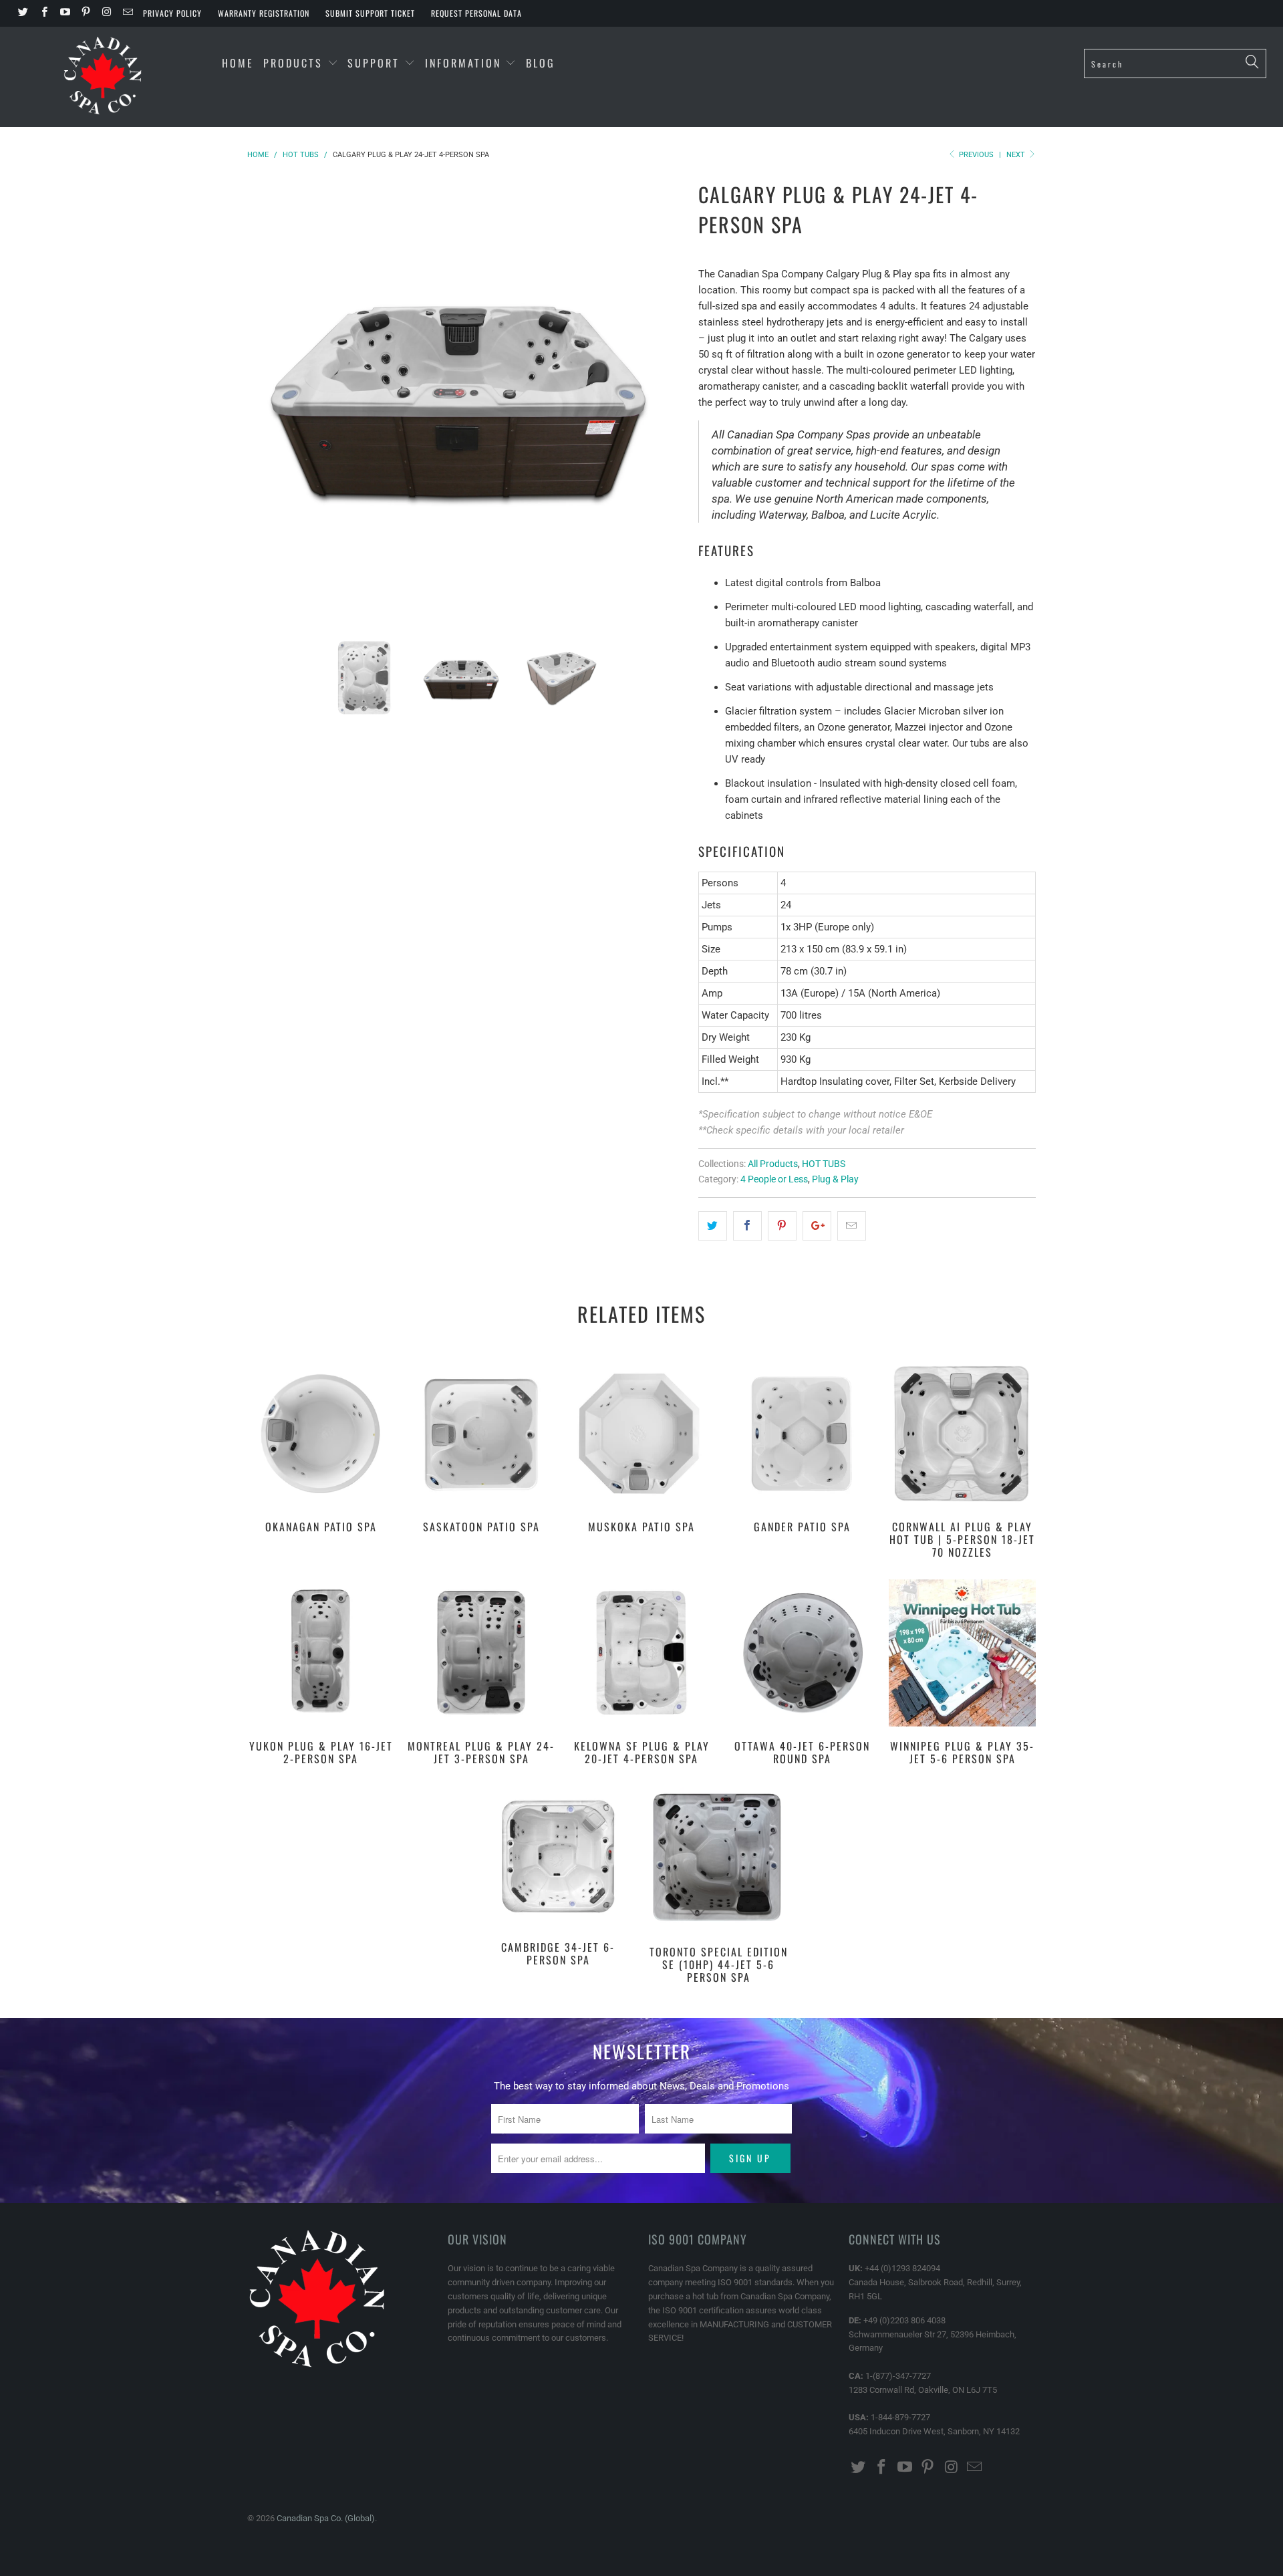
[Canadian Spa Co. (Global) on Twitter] (22, 13)
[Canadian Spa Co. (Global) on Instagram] (106, 13)
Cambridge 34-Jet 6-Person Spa (558, 1856)
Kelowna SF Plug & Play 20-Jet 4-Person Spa (641, 1653)
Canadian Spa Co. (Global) (326, 2518)
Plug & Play (835, 1179)
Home (238, 63)
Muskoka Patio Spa (641, 1434)
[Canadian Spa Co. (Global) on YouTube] (64, 13)
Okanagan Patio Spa (321, 1434)
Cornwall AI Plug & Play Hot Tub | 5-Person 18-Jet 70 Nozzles (962, 1434)
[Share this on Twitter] (713, 1226)
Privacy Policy (172, 13)
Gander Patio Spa (802, 1434)
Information (465, 63)
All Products (773, 1164)
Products (293, 63)
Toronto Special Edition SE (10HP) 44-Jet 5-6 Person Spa (718, 1859)
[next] (662, 395)
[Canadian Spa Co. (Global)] (103, 77)
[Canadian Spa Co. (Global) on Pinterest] (85, 13)
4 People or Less (774, 1179)
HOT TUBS (824, 1164)
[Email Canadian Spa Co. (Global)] (127, 13)
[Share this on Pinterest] (782, 1226)
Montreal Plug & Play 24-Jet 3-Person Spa (481, 1653)
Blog (541, 63)
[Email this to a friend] (852, 1226)
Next (1017, 155)
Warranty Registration (264, 13)
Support (376, 63)
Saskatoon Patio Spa (481, 1434)
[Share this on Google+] (817, 1226)
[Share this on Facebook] (747, 1226)
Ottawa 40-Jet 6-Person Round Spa (802, 1653)
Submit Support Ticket (370, 13)
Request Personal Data (476, 13)
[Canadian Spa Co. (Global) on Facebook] (43, 13)
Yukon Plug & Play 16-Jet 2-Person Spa (321, 1653)
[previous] (271, 395)
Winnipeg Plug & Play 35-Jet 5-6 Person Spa (962, 1653)
